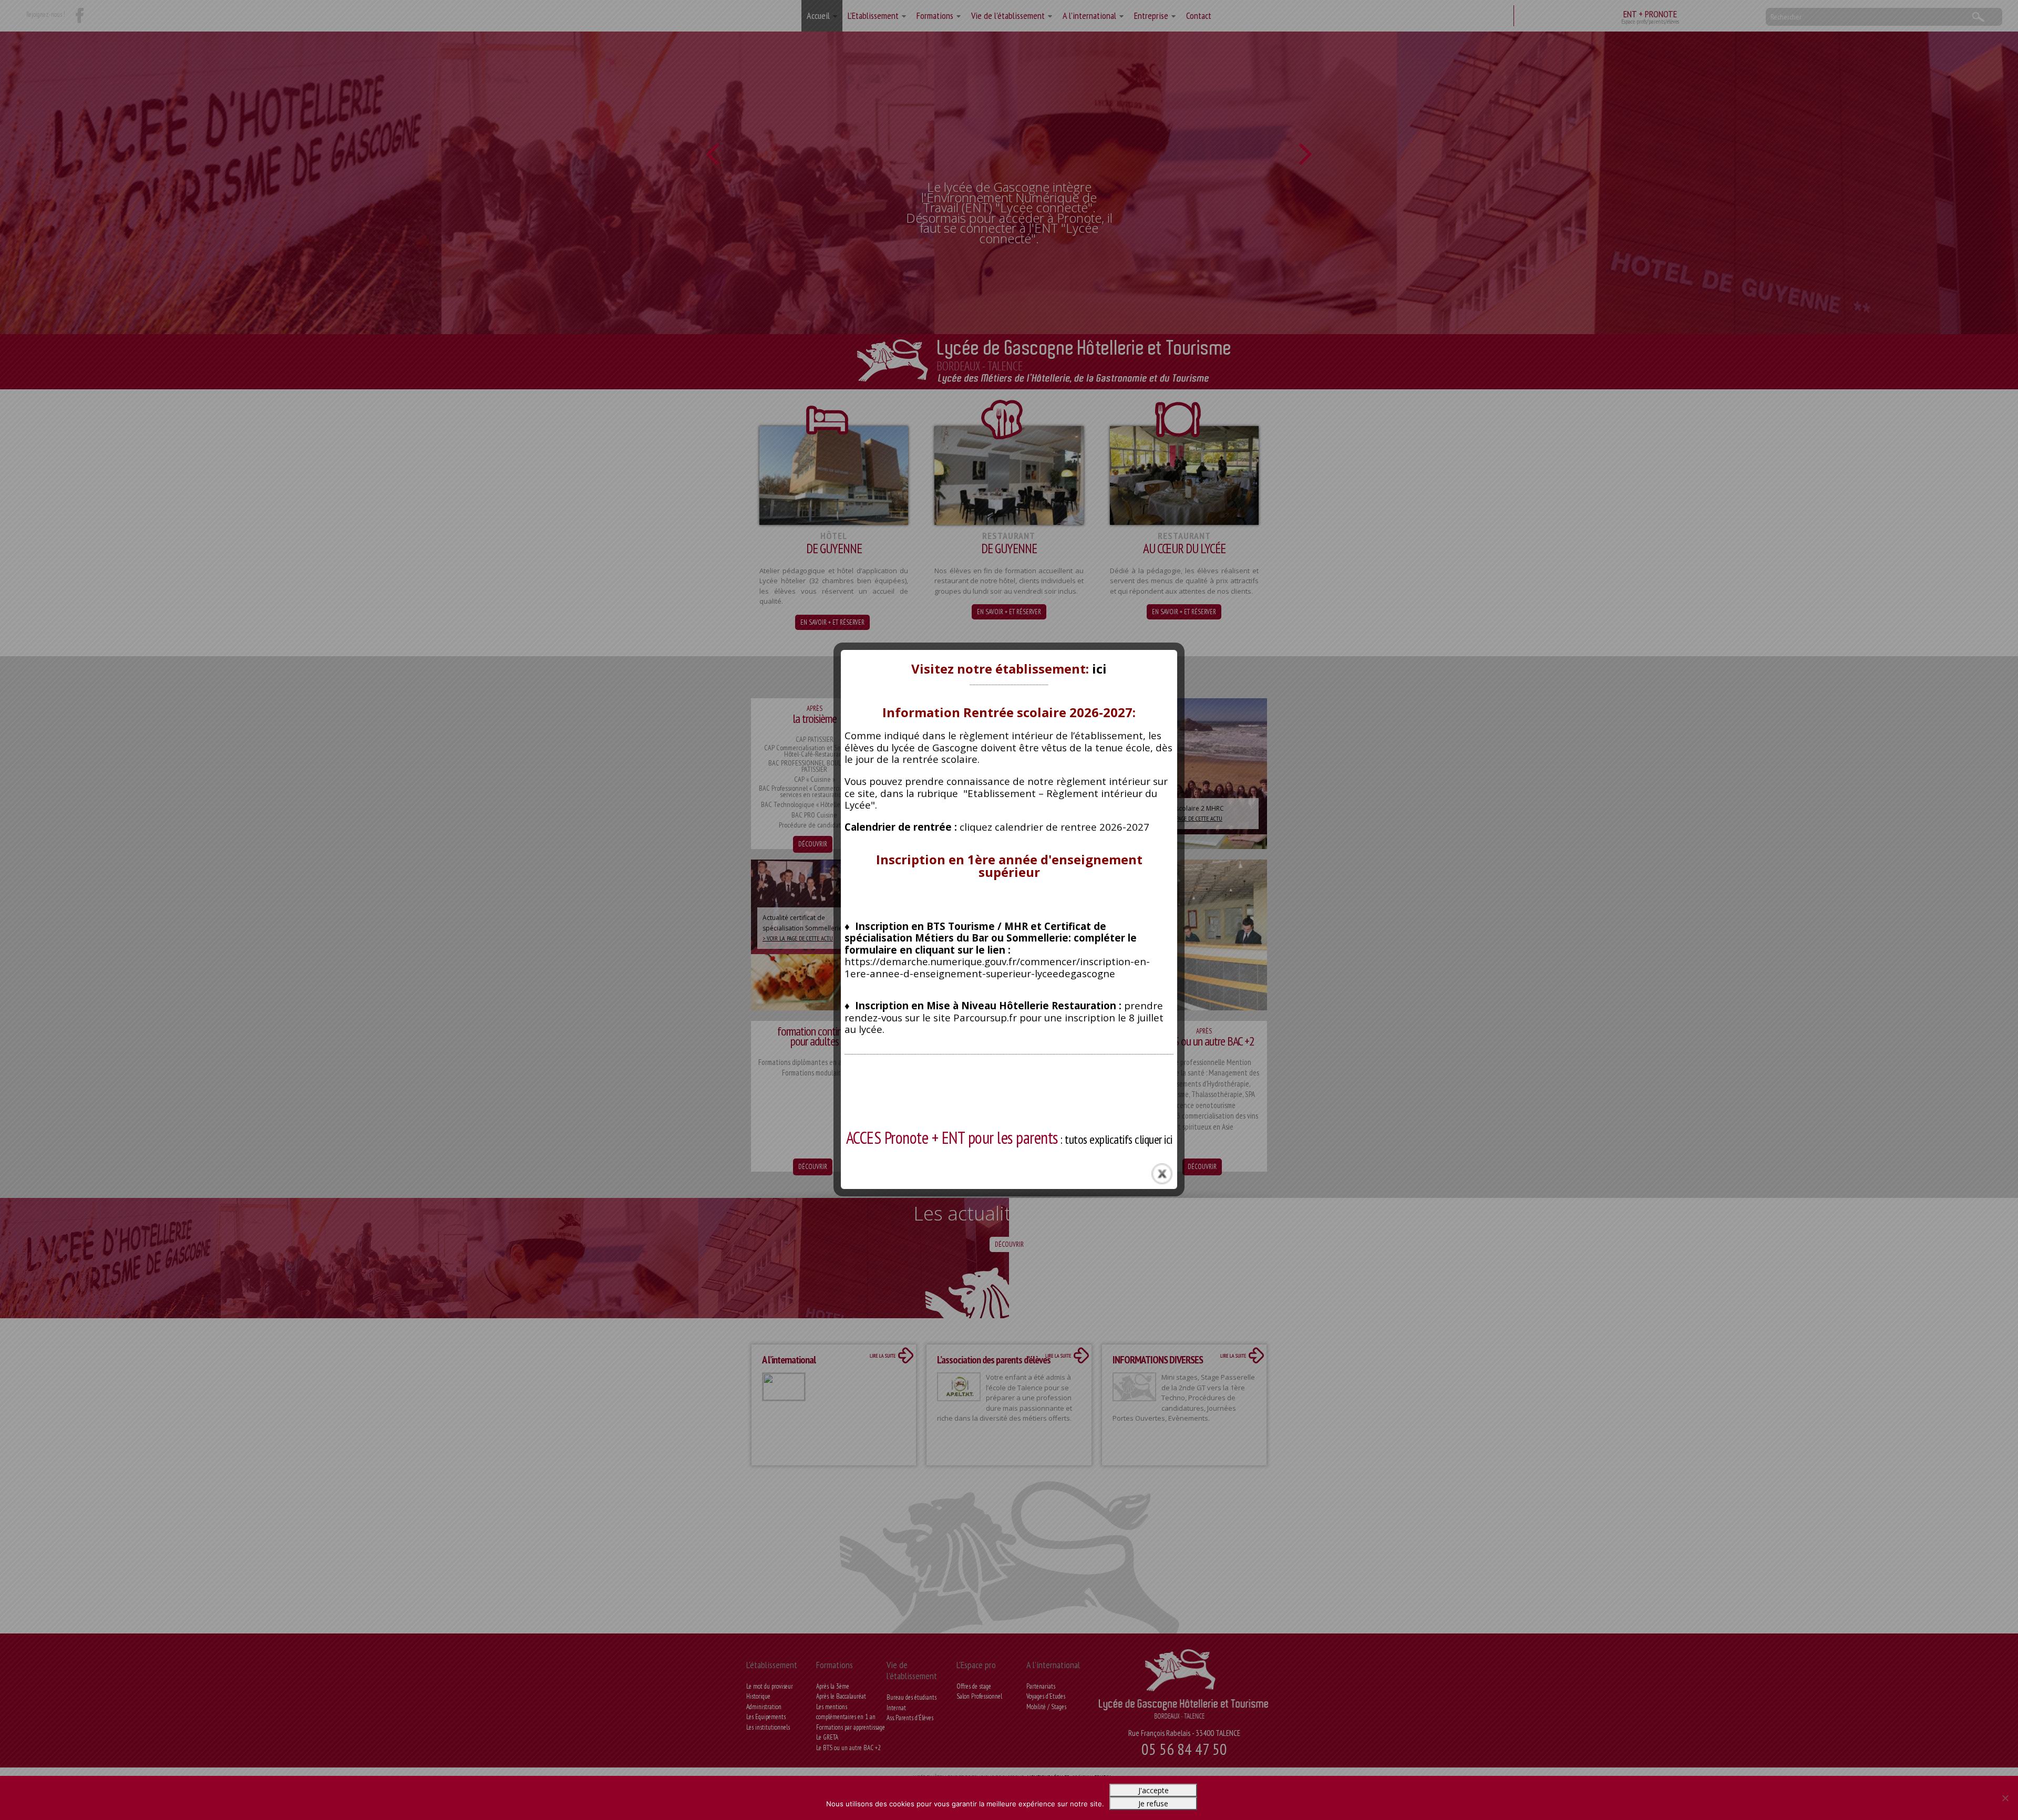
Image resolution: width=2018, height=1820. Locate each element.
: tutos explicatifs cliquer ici (1009, 1139)
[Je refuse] (2005, 1798)
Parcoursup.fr (985, 1017)
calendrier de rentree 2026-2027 (1072, 827)
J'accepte (1154, 1790)
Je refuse (1153, 1803)
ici (1099, 669)
